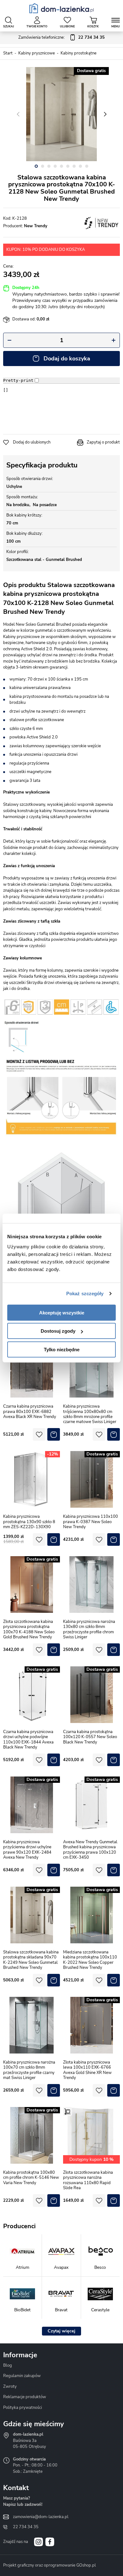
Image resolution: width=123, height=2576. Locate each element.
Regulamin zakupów (22, 2376)
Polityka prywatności (23, 2408)
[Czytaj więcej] (61, 2331)
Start (8, 53)
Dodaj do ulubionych (32, 442)
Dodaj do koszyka (67, 359)
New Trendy (36, 226)
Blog (8, 2365)
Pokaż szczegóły (85, 1294)
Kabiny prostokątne (79, 53)
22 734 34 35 (26, 2527)
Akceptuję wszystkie (62, 1312)
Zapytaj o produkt (103, 442)
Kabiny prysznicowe (37, 53)
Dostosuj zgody (58, 1331)
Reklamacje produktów (25, 2397)
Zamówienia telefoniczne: (61, 37)
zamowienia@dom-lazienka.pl (41, 2517)
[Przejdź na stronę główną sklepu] (62, 8)
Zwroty (10, 2387)
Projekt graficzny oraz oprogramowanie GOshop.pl (50, 2565)
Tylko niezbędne (62, 1349)
